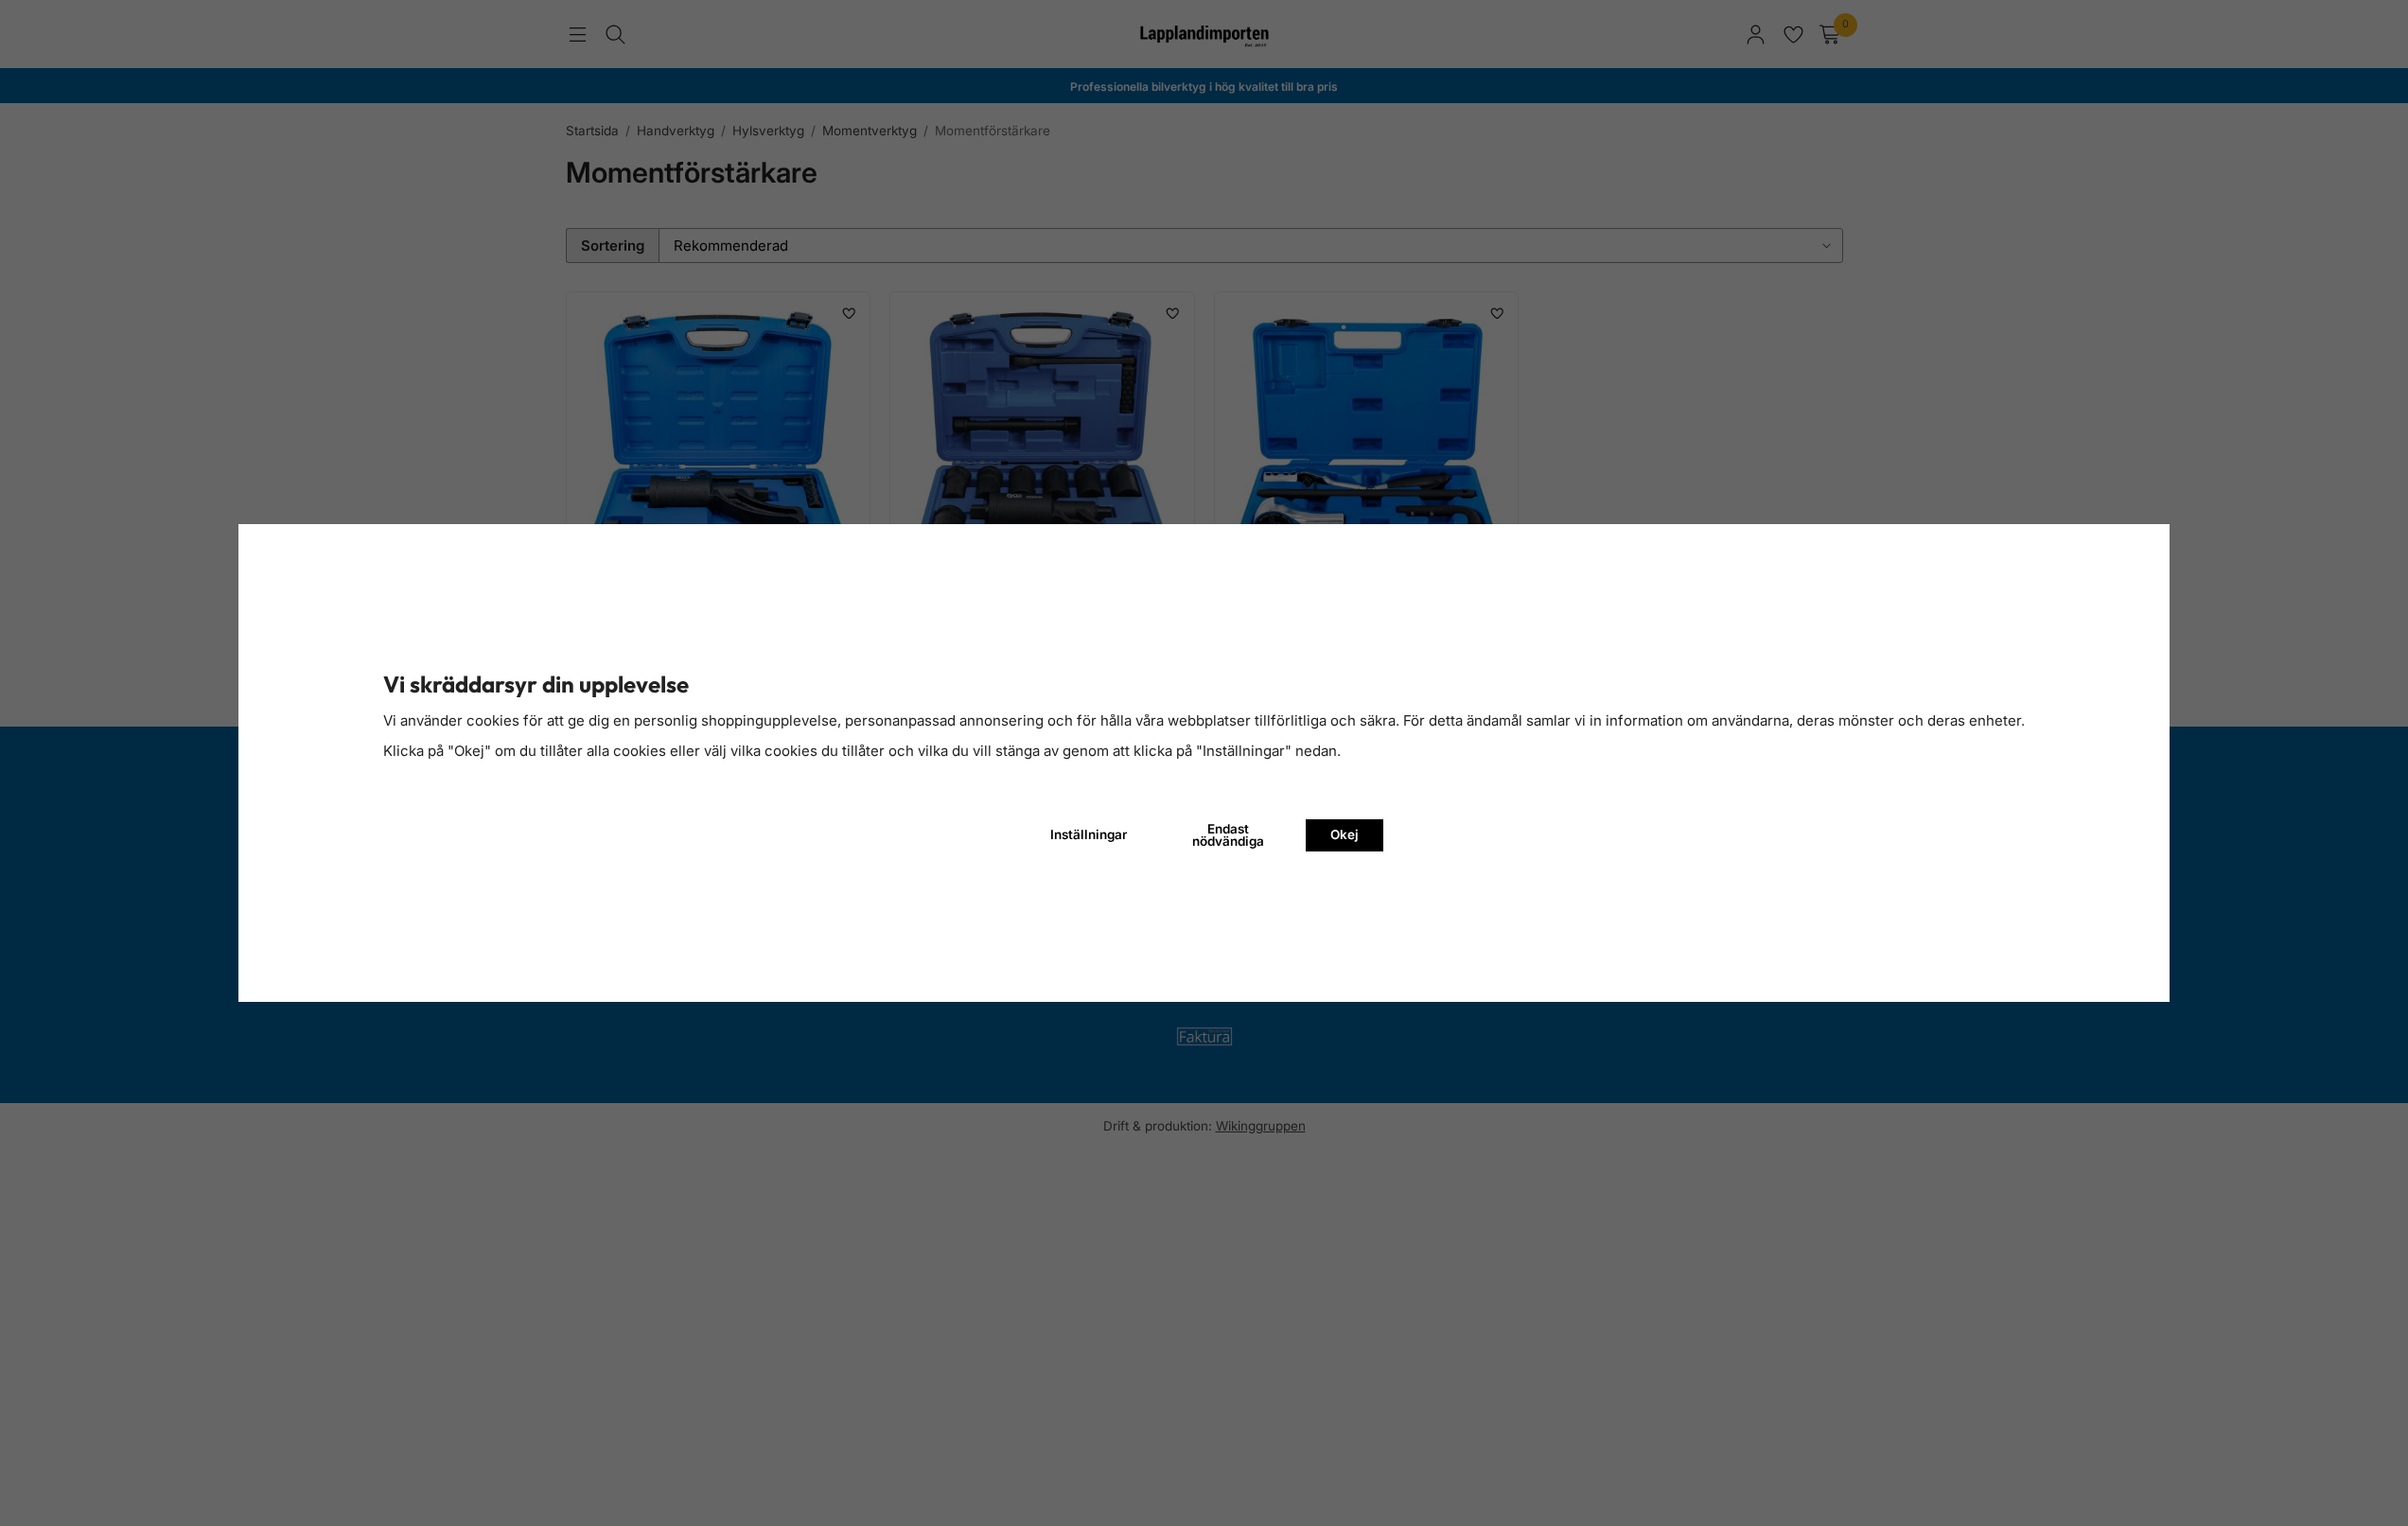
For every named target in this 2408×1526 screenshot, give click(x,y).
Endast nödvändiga (1228, 835)
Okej (1345, 834)
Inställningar (1089, 834)
